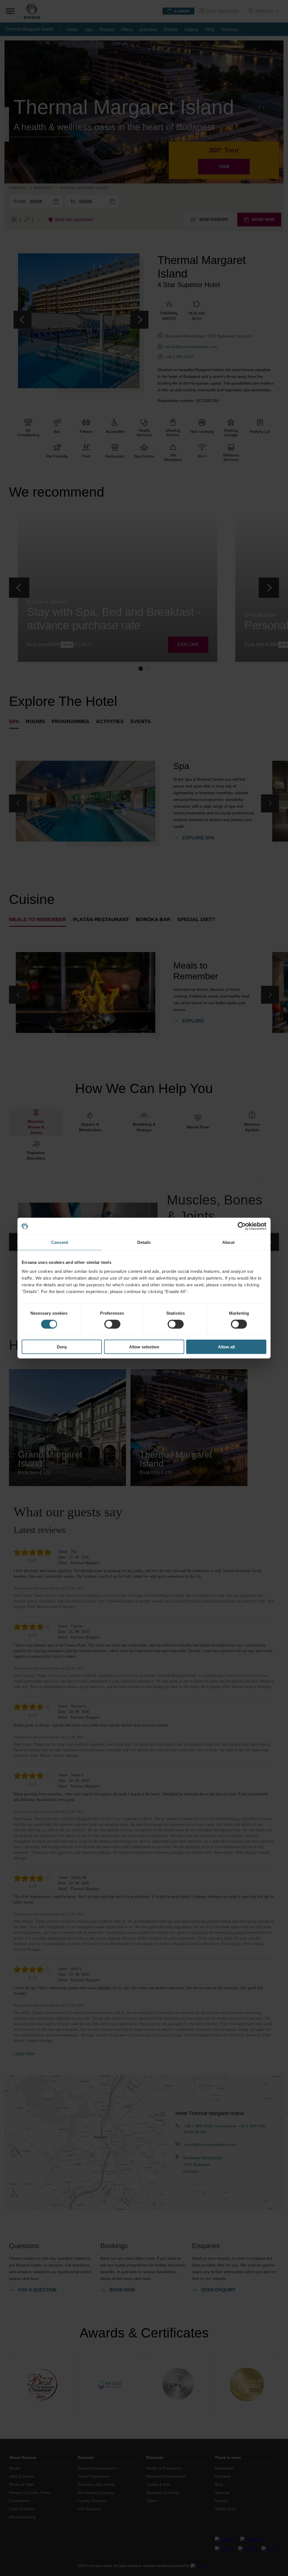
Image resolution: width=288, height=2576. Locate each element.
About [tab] (228, 1242)
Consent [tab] (60, 1242)
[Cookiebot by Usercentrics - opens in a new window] (242, 1226)
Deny (62, 1347)
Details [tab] (144, 1242)
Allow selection (144, 1347)
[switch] (112, 1324)
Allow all (226, 1347)
